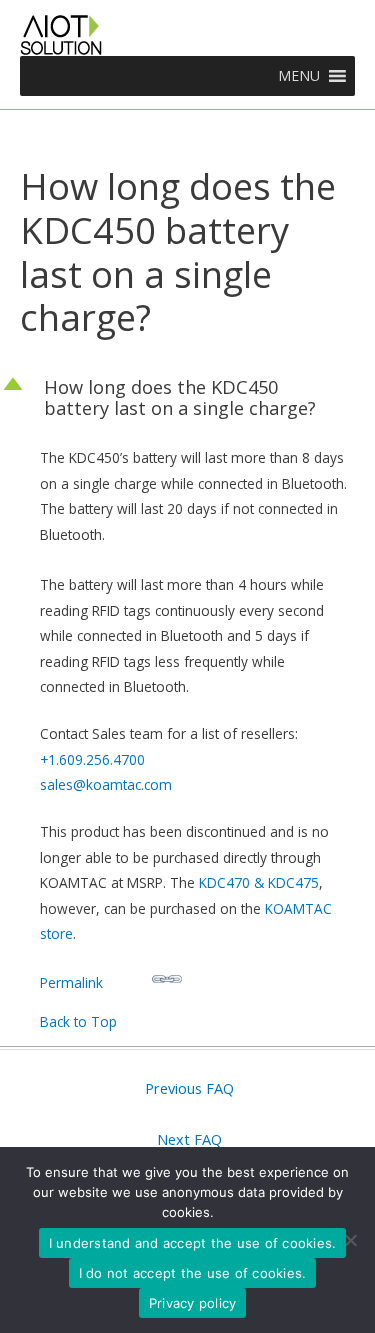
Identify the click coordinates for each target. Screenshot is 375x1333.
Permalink (71, 982)
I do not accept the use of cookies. (193, 1273)
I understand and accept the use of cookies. (193, 1243)
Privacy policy (193, 1303)
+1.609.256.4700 (92, 759)
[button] (299, 76)
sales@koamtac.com (106, 784)
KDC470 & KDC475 (259, 882)
